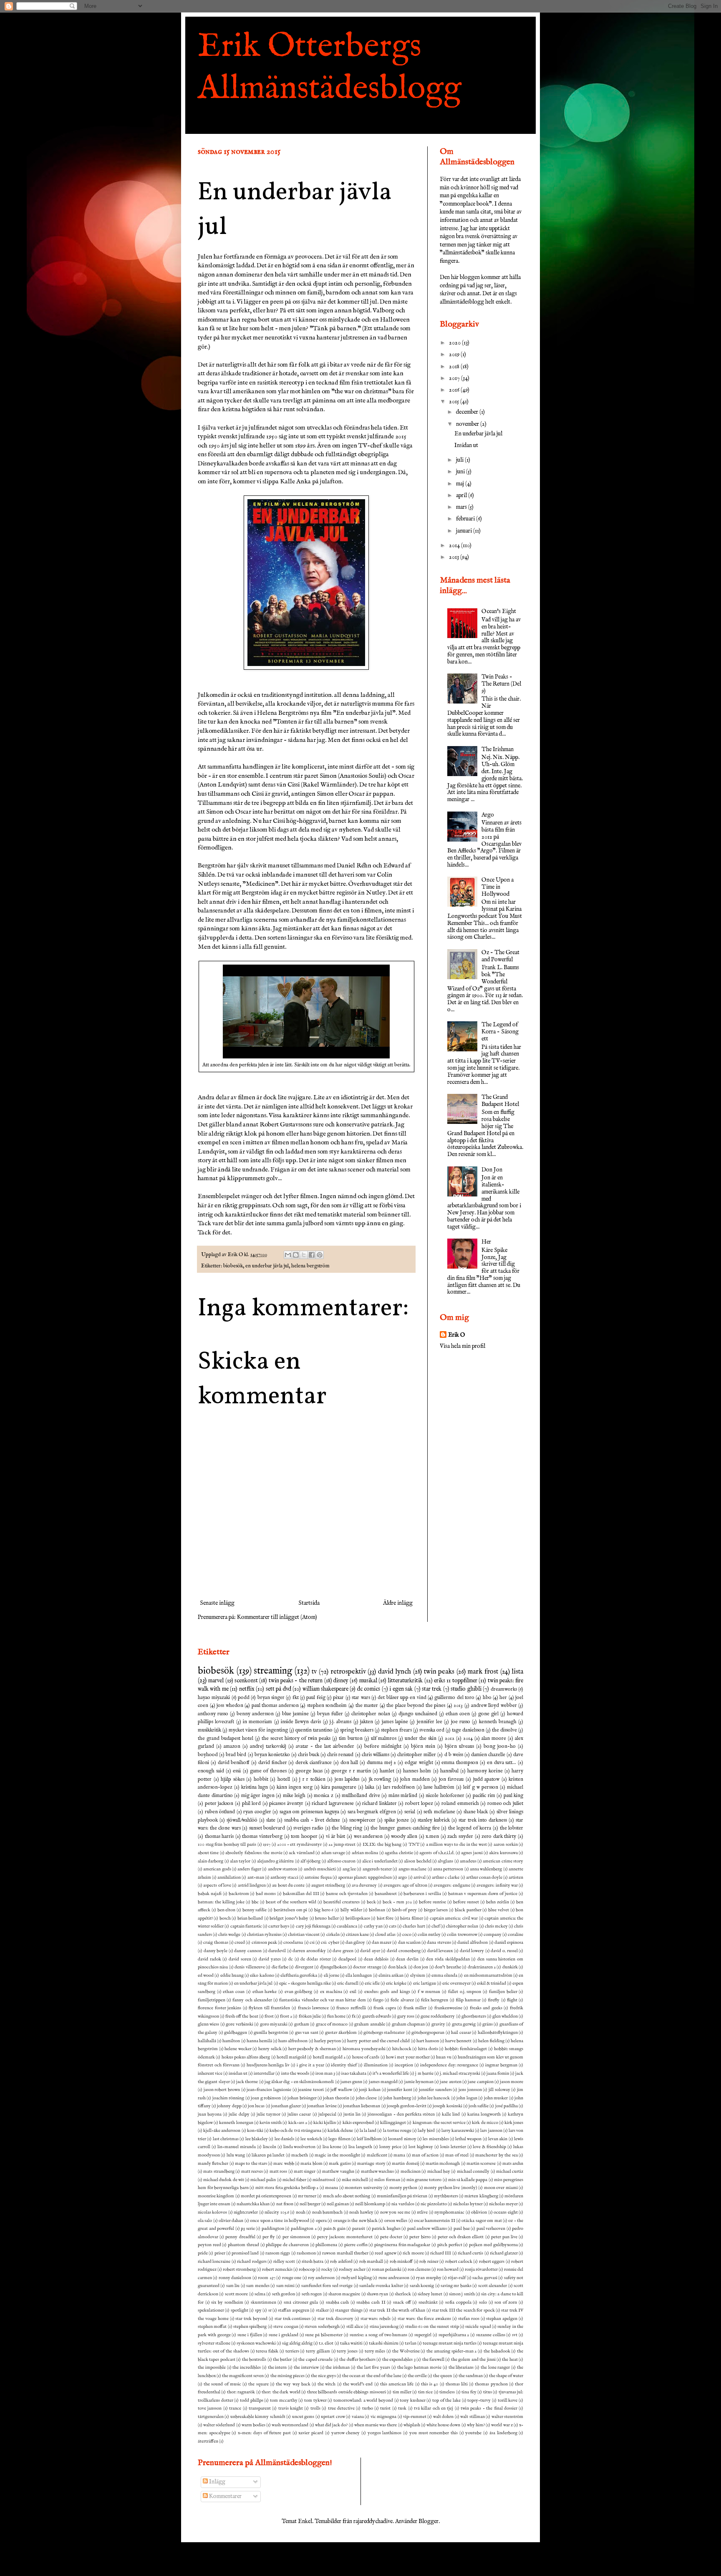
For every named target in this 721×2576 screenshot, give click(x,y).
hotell (284, 1779)
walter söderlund (219, 2425)
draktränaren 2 (482, 1967)
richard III (441, 2253)
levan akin (498, 2139)
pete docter (391, 2237)
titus (488, 2392)
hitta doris (428, 2049)
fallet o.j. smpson (465, 1992)
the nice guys (323, 2376)
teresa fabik (267, 2351)
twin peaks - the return (296, 1681)
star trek (432, 1689)
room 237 (266, 2278)
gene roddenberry (438, 2016)
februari (466, 519)
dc (291, 1959)
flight (512, 2000)
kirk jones (514, 2123)
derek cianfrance (314, 1763)
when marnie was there (376, 2425)
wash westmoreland (290, 2425)
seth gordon (284, 2294)
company (493, 1935)
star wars (361, 1698)
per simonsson (296, 2237)
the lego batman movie (419, 2367)
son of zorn (506, 2302)
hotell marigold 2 (329, 2057)
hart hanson (428, 2041)
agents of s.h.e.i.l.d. (437, 1853)
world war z (502, 2425)
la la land (368, 2131)
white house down (443, 2425)
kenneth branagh (498, 1722)
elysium (418, 1975)
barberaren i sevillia (422, 1894)
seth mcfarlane (439, 1812)
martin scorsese (481, 2164)
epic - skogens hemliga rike (305, 1983)
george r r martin (351, 1771)
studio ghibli (466, 1689)
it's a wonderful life (391, 2073)
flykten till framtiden (269, 2008)
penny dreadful (240, 2237)
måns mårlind (403, 1796)
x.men (432, 1837)
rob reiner (429, 2262)
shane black (476, 1812)
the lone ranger (495, 2367)
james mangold (383, 2082)
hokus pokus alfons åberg (246, 2057)
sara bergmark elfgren (372, 1812)
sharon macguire (344, 2294)
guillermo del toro (454, 1698)
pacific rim (484, 1796)
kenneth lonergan (236, 2123)
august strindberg (328, 1885)
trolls (315, 2408)
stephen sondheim (327, 1706)
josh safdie (479, 2106)
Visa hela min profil (463, 1346)
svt (515, 2335)
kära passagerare (339, 1787)
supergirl (423, 2335)
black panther (468, 1910)
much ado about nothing (347, 2196)
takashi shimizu (384, 2343)
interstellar (264, 2073)
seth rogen (312, 2294)
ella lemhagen (359, 1975)
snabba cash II (371, 2302)
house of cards (366, 2057)
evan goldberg (299, 1992)
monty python (403, 2188)
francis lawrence (314, 2008)
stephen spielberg (250, 2327)
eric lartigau (425, 1983)
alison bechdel (417, 1861)
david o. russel (504, 1951)
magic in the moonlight (337, 2155)
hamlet (387, 1771)
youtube (473, 2433)
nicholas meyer (503, 2204)
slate (271, 1820)
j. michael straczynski (460, 2073)
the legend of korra (470, 1828)
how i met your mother (408, 2057)
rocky (327, 2269)
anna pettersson (448, 1869)
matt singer (305, 2171)
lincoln (270, 2147)
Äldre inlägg (398, 1603)
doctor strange (367, 1967)
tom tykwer (315, 2400)
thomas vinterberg (262, 1837)
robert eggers (492, 2262)
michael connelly (473, 2171)
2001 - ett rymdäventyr (299, 1845)
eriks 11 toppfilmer (456, 1681)
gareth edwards (377, 2016)
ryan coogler (257, 1812)
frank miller (415, 2008)
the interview (306, 2367)
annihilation (229, 1877)
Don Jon (492, 1170)
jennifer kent (400, 2090)
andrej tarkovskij (268, 1747)
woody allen (404, 1837)
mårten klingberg (481, 2196)
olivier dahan (231, 2221)
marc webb (284, 2164)
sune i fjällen (250, 2335)
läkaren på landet (268, 2155)
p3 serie (248, 2229)
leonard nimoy (402, 2139)
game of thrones (268, 1771)
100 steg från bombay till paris (227, 1845)
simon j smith (462, 2294)
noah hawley (361, 2212)
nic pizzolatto (434, 2204)
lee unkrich (311, 2139)
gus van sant (307, 2033)
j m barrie (424, 2073)
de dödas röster (315, 1959)
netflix (247, 1689)
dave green (343, 1951)
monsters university (364, 2188)
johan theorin (336, 2098)
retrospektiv (348, 1672)
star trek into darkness (483, 1820)
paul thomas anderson (275, 1706)
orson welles (396, 2221)
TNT (414, 1845)
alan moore (494, 1739)
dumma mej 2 (382, 1763)
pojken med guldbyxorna (493, 2245)
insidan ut (238, 2073)
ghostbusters (474, 2016)
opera (321, 2221)
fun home (336, 2016)
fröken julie (310, 2016)
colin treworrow (462, 1935)
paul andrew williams (427, 2229)
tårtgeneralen (211, 2417)
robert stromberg (239, 2269)
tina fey (469, 2392)
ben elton (227, 1910)
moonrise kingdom (216, 2196)
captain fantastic (246, 1926)
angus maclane (412, 1869)
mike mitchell (355, 2180)
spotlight (239, 2310)
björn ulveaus (459, 1747)
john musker (496, 2098)
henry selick (270, 2049)
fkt (296, 1698)
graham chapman (408, 2024)
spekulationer (211, 2310)
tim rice (425, 2392)
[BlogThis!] (296, 1255)
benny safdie (255, 1910)
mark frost (483, 1672)
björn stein (423, 1747)
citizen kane (357, 1935)
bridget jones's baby (289, 1918)
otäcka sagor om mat (482, 2221)
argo (402, 1877)
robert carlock (459, 2262)
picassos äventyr (286, 1804)
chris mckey (496, 1926)
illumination (376, 2065)
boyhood (208, 1755)
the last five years (373, 2367)
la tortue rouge (397, 2131)
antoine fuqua (318, 1877)
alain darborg (211, 1861)
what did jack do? (332, 2425)
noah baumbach (327, 2212)
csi (312, 1943)
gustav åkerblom (341, 2033)
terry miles (375, 2351)
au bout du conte (288, 1885)
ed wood (206, 1975)
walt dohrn (443, 2417)
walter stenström (507, 2417)
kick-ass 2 (298, 2123)
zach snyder (460, 1837)
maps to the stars (251, 2164)
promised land (245, 2253)
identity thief (344, 2065)
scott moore (236, 2294)
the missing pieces (287, 2376)
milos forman (387, 2180)
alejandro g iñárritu (276, 1861)
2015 (455, 402)
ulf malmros (384, 1739)
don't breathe (448, 1967)
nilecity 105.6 (277, 2212)
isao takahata (354, 2073)
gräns (488, 2024)
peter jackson (219, 1804)
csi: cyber (330, 1943)
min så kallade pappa (468, 2180)
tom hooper (304, 1837)
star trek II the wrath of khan (397, 2310)
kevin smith (271, 2123)
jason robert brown (222, 2090)
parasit (359, 2229)
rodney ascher (352, 2269)
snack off (402, 2302)
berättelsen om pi (290, 1910)
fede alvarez (402, 2000)
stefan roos (469, 2319)
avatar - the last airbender (325, 1747)
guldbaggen (236, 2033)
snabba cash (338, 2302)
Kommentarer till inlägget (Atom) (277, 1617)
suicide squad (478, 2327)
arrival (420, 1877)
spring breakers (357, 1730)
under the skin (421, 1739)
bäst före (385, 1918)
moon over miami (501, 2188)
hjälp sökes (233, 1779)
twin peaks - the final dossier (489, 2408)
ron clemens (419, 2269)
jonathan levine (322, 2106)
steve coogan (286, 2327)
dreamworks (504, 1689)
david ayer (370, 1951)
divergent (304, 1967)
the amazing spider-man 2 (451, 2351)
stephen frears (396, 1730)
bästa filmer (411, 1918)
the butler (282, 2360)
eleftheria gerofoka (299, 1975)
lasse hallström (439, 1787)
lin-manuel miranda (237, 2147)
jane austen (450, 2082)
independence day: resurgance (449, 2065)
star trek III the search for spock (463, 2310)
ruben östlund (220, 1812)
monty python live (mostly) (451, 2188)
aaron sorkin (506, 1845)
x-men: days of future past (264, 2433)
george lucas (309, 1771)
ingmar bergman (501, 2065)
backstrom (239, 1894)
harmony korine (485, 1771)
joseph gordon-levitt (407, 2106)
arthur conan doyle (484, 1877)
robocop (307, 2269)
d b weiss (454, 1755)
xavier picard (311, 2433)
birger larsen (436, 1910)
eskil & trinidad (492, 1983)
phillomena (326, 2245)
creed (240, 1943)
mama (399, 2155)
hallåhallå (207, 2041)
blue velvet (499, 1910)
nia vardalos (403, 2204)
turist (385, 2408)
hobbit (261, 1779)
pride (203, 2253)
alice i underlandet (380, 1861)
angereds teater (377, 1869)
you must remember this (434, 2433)
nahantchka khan (253, 2204)
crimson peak (264, 1943)
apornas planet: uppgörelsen (365, 1877)
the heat (510, 2360)
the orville (417, 2376)
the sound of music (222, 2384)
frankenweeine (448, 2008)
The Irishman (498, 749)
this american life (397, 2384)
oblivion (479, 2212)
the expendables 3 (399, 2360)
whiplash (412, 2425)
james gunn (351, 2082)
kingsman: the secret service (439, 2123)
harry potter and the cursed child (378, 2041)
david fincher (273, 1763)
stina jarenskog (384, 2327)
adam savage (333, 1853)
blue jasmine (295, 1714)
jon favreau (451, 1779)
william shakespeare (325, 1689)
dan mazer (382, 1943)
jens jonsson (470, 2090)
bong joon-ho (500, 1747)
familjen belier (503, 1992)
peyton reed (209, 2245)
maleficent (377, 2155)
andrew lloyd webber (494, 1706)
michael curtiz (510, 2171)
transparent (260, 2408)
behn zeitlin (498, 1902)
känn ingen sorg (295, 1787)
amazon (232, 1747)
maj (461, 484)
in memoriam (257, 1722)
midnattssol (324, 2180)
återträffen (208, 2441)
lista (517, 1672)
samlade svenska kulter (381, 2286)
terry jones (347, 2351)
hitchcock (402, 2049)
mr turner (307, 2196)
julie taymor (268, 2114)
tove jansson (210, 2408)
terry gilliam (318, 2351)
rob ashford (341, 2262)
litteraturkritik (405, 1681)
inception (404, 2065)
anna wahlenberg (486, 1869)
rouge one (292, 2278)
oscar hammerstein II (435, 2221)
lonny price (390, 2147)
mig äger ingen (258, 1796)
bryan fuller (330, 1714)
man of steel (457, 2155)
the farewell (433, 2360)
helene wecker (238, 2049)
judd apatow (487, 1779)
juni (461, 472)
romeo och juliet (505, 1804)
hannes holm (417, 1771)
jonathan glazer (286, 2106)
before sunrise (432, 1902)
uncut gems (303, 2417)
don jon (421, 1967)
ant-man (256, 1877)
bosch (225, 1918)
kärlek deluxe (340, 2131)
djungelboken (333, 1967)
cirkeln (333, 1935)
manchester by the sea (496, 2155)
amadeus (468, 1861)
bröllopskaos (358, 1918)
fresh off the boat (242, 2016)
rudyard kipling (356, 2278)
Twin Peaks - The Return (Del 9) (501, 684)
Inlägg (217, 2482)
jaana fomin (498, 2073)
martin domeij (405, 2164)
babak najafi (210, 1894)
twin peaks (439, 1672)
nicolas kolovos (212, 2212)
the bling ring (347, 1828)
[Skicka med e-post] (288, 1255)
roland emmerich (460, 1804)
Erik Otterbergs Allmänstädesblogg (330, 68)
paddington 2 (304, 2229)
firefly (494, 2000)
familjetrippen (212, 2000)
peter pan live (504, 2237)
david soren (240, 1959)
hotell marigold (291, 2057)
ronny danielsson (235, 2278)
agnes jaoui (472, 1853)
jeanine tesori (311, 2090)
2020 (455, 343)
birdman (377, 1910)
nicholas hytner (468, 2204)
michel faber (294, 2180)
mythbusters (446, 2196)
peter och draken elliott (461, 2237)
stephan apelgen (502, 2319)
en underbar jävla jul (267, 1266)
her (503, 1698)
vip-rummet (415, 2417)
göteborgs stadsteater (384, 2033)
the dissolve (504, 1730)
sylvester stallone (214, 2343)
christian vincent (304, 1935)
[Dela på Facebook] (312, 1255)
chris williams (376, 1755)
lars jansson (491, 2131)
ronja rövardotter (481, 2269)
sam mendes (258, 2286)
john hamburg (397, 2098)
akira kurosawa (503, 1853)
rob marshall (371, 2262)
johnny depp (229, 2106)
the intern (277, 2367)
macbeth (300, 2155)
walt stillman (472, 2417)
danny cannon (248, 1951)
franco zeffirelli (351, 2008)
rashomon (306, 2253)
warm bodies (253, 2425)
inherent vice (210, 2073)
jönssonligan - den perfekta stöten (401, 2114)
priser (220, 2253)
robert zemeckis (277, 2269)
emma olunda (444, 1975)
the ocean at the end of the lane (372, 2376)
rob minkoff (401, 2262)
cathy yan (373, 1926)
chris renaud (340, 1755)
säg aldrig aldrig (297, 2343)
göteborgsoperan (428, 2033)
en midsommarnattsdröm (488, 1975)
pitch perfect (450, 2245)
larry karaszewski (458, 2131)
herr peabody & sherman (312, 2049)
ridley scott (284, 2262)
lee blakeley (257, 2139)
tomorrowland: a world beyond (363, 2400)
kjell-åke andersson (222, 2131)
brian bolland (250, 1918)
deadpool (347, 1959)
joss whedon (230, 1706)
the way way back (293, 2384)
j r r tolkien (312, 1779)
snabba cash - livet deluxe (312, 1820)
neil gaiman (338, 2204)
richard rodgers (252, 2262)
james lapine (395, 1722)
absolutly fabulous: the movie (254, 1853)
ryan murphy (429, 2278)
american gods (217, 1869)
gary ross (406, 2016)
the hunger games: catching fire (405, 1828)
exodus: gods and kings (387, 1992)
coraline (516, 1935)
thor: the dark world (281, 2392)
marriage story (371, 2164)
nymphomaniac (449, 2212)
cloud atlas (385, 1935)
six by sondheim (227, 2302)
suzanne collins (491, 2335)
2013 (455, 557)
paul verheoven (491, 2229)
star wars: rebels (376, 2319)
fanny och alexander (252, 2000)
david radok (209, 1959)
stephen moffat (212, 2327)
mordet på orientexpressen (266, 2196)
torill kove (508, 2400)
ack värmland (301, 1853)
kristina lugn (255, 1787)
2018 (455, 367)
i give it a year (310, 2065)
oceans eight (505, 2212)
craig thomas (216, 1943)
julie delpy (239, 2114)
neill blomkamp (370, 2204)
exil (353, 1992)
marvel (216, 1681)
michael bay (439, 2171)
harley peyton (328, 2041)
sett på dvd (279, 1689)
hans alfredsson (293, 2041)
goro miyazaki (274, 2024)
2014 (455, 545)
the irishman (338, 2367)
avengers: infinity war (497, 1885)
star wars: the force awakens (424, 2319)
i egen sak (401, 1689)
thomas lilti (457, 2384)
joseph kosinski (447, 2106)
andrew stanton (282, 1869)
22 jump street (342, 1845)
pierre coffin (356, 2245)
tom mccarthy (284, 2400)
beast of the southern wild (291, 1902)
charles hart (414, 1926)
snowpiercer (362, 1820)
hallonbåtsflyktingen (498, 2033)
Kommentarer (225, 2496)
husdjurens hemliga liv (268, 2065)
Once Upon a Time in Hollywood (498, 887)
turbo (368, 2408)
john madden (415, 1779)
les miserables (436, 2139)
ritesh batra (313, 2262)
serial (410, 1812)
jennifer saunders (435, 2090)
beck (371, 1902)
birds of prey (405, 1910)
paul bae (462, 2229)
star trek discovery (335, 2319)
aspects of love (217, 1885)
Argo (488, 815)
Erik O (457, 1335)
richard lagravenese (333, 1804)
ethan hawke (265, 1992)
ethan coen (458, 1714)
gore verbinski (239, 2024)
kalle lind (451, 2114)
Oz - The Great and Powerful (500, 956)
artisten (516, 1877)
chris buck (309, 1755)
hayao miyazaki (214, 1698)
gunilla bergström (271, 2033)
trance (235, 2408)
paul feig (316, 1698)
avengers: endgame (452, 1885)
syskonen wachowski (256, 2343)
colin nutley (429, 1935)
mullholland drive (361, 1796)
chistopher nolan (462, 1926)
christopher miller (417, 1755)
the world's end (358, 2384)
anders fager (249, 1869)
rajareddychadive (373, 2521)
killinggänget (393, 2123)
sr (270, 2310)
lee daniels (284, 2139)
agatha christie (399, 1853)
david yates (270, 1959)
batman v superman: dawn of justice (483, 1894)
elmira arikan (391, 1975)
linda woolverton (300, 2147)
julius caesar (299, 2114)
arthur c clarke (446, 1877)
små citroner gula (301, 2302)
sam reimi (285, 2286)
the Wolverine (406, 2351)
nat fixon (285, 2204)
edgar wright (419, 1763)
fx (354, 2016)
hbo (487, 1698)
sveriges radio (308, 1828)
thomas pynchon (491, 2384)
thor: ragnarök (241, 2392)
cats (393, 1926)
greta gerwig (464, 2024)
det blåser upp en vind (402, 1698)
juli (460, 460)
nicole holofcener (445, 1796)
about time (208, 1853)
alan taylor (240, 1861)
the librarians (461, 2367)
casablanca (347, 1926)
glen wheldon (505, 2016)
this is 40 (430, 2384)
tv (314, 1672)
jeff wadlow (341, 2090)
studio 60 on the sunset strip (432, 2327)
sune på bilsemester (324, 2335)
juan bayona (210, 2114)
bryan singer (271, 1698)
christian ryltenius (264, 1935)
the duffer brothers (357, 2360)
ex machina (331, 1992)
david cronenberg (404, 1951)
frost (269, 2016)
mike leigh (294, 1796)
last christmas (226, 2139)
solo (483, 2302)
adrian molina (365, 1853)
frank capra (385, 2008)
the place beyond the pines (416, 1706)
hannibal (449, 1771)
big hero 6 (324, 1910)
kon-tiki (255, 2131)
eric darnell (348, 1983)
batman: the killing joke (221, 1902)
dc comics (369, 1689)
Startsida (309, 1603)
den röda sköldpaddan (448, 1959)
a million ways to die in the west (456, 1845)
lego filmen (339, 2139)
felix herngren (435, 2000)
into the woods (295, 2073)
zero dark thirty (499, 1837)
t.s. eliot (326, 2343)
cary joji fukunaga (313, 1926)
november (468, 424)
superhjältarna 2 (454, 2335)
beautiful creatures (342, 1902)
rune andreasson (394, 2278)
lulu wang (236, 2155)
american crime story (503, 1861)
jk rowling (380, 1779)
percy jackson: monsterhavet (345, 2237)
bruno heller (327, 1918)
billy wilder (351, 1910)
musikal (368, 1681)
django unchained (418, 1714)
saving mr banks (456, 2286)
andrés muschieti (320, 1869)
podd (244, 1698)
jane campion (480, 2082)
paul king (514, 1796)
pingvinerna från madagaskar (402, 2245)
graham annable (369, 2024)
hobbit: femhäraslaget (466, 2049)
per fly (269, 2237)
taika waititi (351, 2343)
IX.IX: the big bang (382, 1845)
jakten (367, 1722)
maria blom (311, 2164)
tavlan (411, 2343)
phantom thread (243, 2245)
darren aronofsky (309, 1951)
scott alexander (493, 2286)
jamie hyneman (419, 2082)
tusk (402, 2408)
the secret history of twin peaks (296, 1739)
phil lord (252, 1804)
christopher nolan (371, 1714)
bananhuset (386, 1894)
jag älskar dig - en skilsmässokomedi (299, 2082)
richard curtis (470, 2253)
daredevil (277, 1951)
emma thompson (460, 1763)
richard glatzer (504, 2253)
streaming (273, 1671)
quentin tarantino (314, 1730)
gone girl (488, 1714)
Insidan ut (466, 445)
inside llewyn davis (301, 1722)
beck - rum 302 (397, 1902)
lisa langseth (360, 2147)
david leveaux (440, 1951)
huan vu (444, 2057)
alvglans (445, 1861)
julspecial (327, 2114)
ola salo (205, 2221)
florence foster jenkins (219, 2008)
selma (260, 2294)
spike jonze (397, 1820)
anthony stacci (284, 1877)
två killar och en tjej (434, 2408)
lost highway (421, 2147)
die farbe (280, 1967)
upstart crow (333, 2417)
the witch (326, 2384)
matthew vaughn (338, 2171)
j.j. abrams (340, 1722)
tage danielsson (468, 1730)
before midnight (383, 1747)
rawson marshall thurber (345, 2253)
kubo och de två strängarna (295, 2131)
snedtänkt (428, 2302)
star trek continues (293, 2319)
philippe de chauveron (287, 2245)
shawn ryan (377, 2294)
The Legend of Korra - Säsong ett (500, 1032)
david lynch (395, 1672)
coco (407, 1935)
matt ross (278, 2171)
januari (465, 531)
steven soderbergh (322, 2327)
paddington (273, 2229)
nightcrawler (246, 2212)
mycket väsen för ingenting (258, 1730)
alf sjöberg (310, 1861)
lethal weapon (468, 2139)
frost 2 (286, 2016)
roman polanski (387, 2269)
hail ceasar (461, 2033)
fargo (378, 2000)
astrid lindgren (252, 1885)
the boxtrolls (254, 2360)
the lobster (512, 1828)
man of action (425, 2155)
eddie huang (232, 1975)
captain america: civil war (454, 1918)
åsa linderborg (503, 2433)
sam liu (233, 2286)
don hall (349, 1763)
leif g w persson (481, 1787)
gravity (438, 2024)
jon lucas (256, 2106)
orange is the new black (356, 2221)
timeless (447, 2392)
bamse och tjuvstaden (347, 1894)
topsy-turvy (479, 2400)
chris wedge (229, 1935)
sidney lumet (430, 2294)
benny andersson (255, 1714)
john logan (467, 2098)
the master (367, 1706)
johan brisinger (302, 2098)
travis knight (291, 2408)
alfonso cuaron (341, 1861)
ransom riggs (278, 2253)
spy (258, 2310)
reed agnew (385, 2253)
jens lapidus (347, 1779)
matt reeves (252, 2171)
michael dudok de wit (224, 2180)
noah (301, 2212)
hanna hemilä (259, 2041)
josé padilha (507, 2106)
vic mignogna (383, 2417)
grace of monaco (332, 2024)
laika (370, 1787)
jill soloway (499, 2090)
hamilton (231, 2041)
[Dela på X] (304, 1255)
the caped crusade (315, 2360)
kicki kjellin (325, 2123)
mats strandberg (219, 2171)
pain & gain (334, 2229)
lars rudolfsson (399, 1787)
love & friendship (489, 2147)
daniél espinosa (509, 1943)
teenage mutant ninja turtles (450, 2343)
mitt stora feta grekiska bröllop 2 (287, 2188)
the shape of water (506, 2376)
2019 (455, 354)
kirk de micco (485, 2123)
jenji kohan (370, 2090)
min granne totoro (424, 2180)
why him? (476, 2425)
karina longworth (484, 2114)
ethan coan (234, 1992)
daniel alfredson (473, 1943)
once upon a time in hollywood (280, 2221)
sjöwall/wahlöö (242, 1820)
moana (332, 2188)
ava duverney (364, 1885)
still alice (355, 2327)
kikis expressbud (358, 2123)
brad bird (236, 1755)
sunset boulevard (267, 1828)
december (468, 412)
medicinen (411, 2171)
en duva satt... (502, 1763)
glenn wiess (208, 2024)
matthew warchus (377, 2171)
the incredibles (247, 2367)
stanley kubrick (434, 1820)
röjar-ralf (457, 2278)
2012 (450, 1739)
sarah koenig (422, 2286)
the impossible (212, 2367)
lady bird (426, 2131)
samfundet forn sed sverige (327, 2286)
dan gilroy (355, 1943)
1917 (267, 1845)
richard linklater (379, 1804)
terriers (292, 2351)
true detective (341, 2408)
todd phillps (252, 2400)
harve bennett (458, 2041)
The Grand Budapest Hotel (500, 1101)
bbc (255, 1902)
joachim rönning (228, 2098)
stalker (322, 2310)
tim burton (351, 1739)
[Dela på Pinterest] (320, 1255)
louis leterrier (453, 2147)
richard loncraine (214, 2262)
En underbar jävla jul (478, 434)
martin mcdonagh (443, 2164)
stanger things (349, 2310)
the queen (442, 2376)
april (462, 495)
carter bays (279, 1926)
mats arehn (513, 2164)
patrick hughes (386, 2229)
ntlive (422, 2212)
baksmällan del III (301, 1894)
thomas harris (219, 1837)
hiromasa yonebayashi (364, 2049)
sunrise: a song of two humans (379, 2335)
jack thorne (247, 2082)
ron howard (448, 2269)
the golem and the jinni (473, 2360)
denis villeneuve (250, 1967)
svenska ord (432, 1730)
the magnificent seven (243, 2376)
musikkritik (209, 1730)
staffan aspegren (293, 2310)
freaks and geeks (486, 2008)
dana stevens (439, 1943)
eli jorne (332, 1975)
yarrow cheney (346, 2433)
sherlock (403, 2294)
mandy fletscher (213, 2164)
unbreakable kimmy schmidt (258, 2417)
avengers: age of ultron (405, 1885)
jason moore (512, 2082)
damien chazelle (488, 1755)
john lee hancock (434, 2098)
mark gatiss (340, 2164)
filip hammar (468, 2000)
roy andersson (321, 2278)
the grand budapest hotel (226, 1739)
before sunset (466, 1902)
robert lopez (419, 1804)
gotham (302, 2024)
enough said (211, 1771)
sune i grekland (284, 2335)
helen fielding (491, 2041)
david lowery (472, 1951)
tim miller (402, 2392)
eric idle (372, 1983)
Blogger (429, 2521)
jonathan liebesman (362, 2106)
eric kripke (396, 1983)
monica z (324, 1796)
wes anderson (368, 1837)
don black (397, 1967)
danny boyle (216, 1951)
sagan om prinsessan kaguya (309, 1812)
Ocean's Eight (499, 611)
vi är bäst (335, 1837)
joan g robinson (266, 2098)
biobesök (233, 1266)
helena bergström (310, 1266)
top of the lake (446, 2400)
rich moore (413, 2253)
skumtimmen (263, 2302)
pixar (338, 1698)
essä (237, 1771)
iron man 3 (325, 2073)
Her (486, 1242)
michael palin (263, 2180)
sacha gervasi (485, 2278)
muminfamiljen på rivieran (402, 2196)
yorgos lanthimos (385, 2433)
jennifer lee (430, 1722)
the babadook (497, 2351)
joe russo (461, 1722)
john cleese (366, 2098)
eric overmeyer (456, 1983)
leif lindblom (369, 2139)
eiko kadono (262, 1975)
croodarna (293, 1943)
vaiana (358, 2417)
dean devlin (407, 1959)
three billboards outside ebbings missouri (347, 2392)
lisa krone (332, 2147)
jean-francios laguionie (269, 2090)
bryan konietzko (272, 1755)
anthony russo (213, 1714)
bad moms (266, 1894)
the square (258, 2384)
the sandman (471, 2376)
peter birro (420, 2237)
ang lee (349, 1869)
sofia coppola (458, 2302)
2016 (455, 390)
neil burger (310, 2204)
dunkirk (510, 1967)
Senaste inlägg (217, 1603)
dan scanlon (409, 1943)
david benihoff (234, 1763)
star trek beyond (251, 2319)
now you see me (395, 2212)
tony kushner (413, 2400)
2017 (455, 378)
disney (341, 1681)
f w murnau (429, 1992)
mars (462, 507)
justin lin (352, 2114)
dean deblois (376, 1959)
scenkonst (246, 1681)
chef (436, 1926)
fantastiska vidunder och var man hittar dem (322, 2000)
